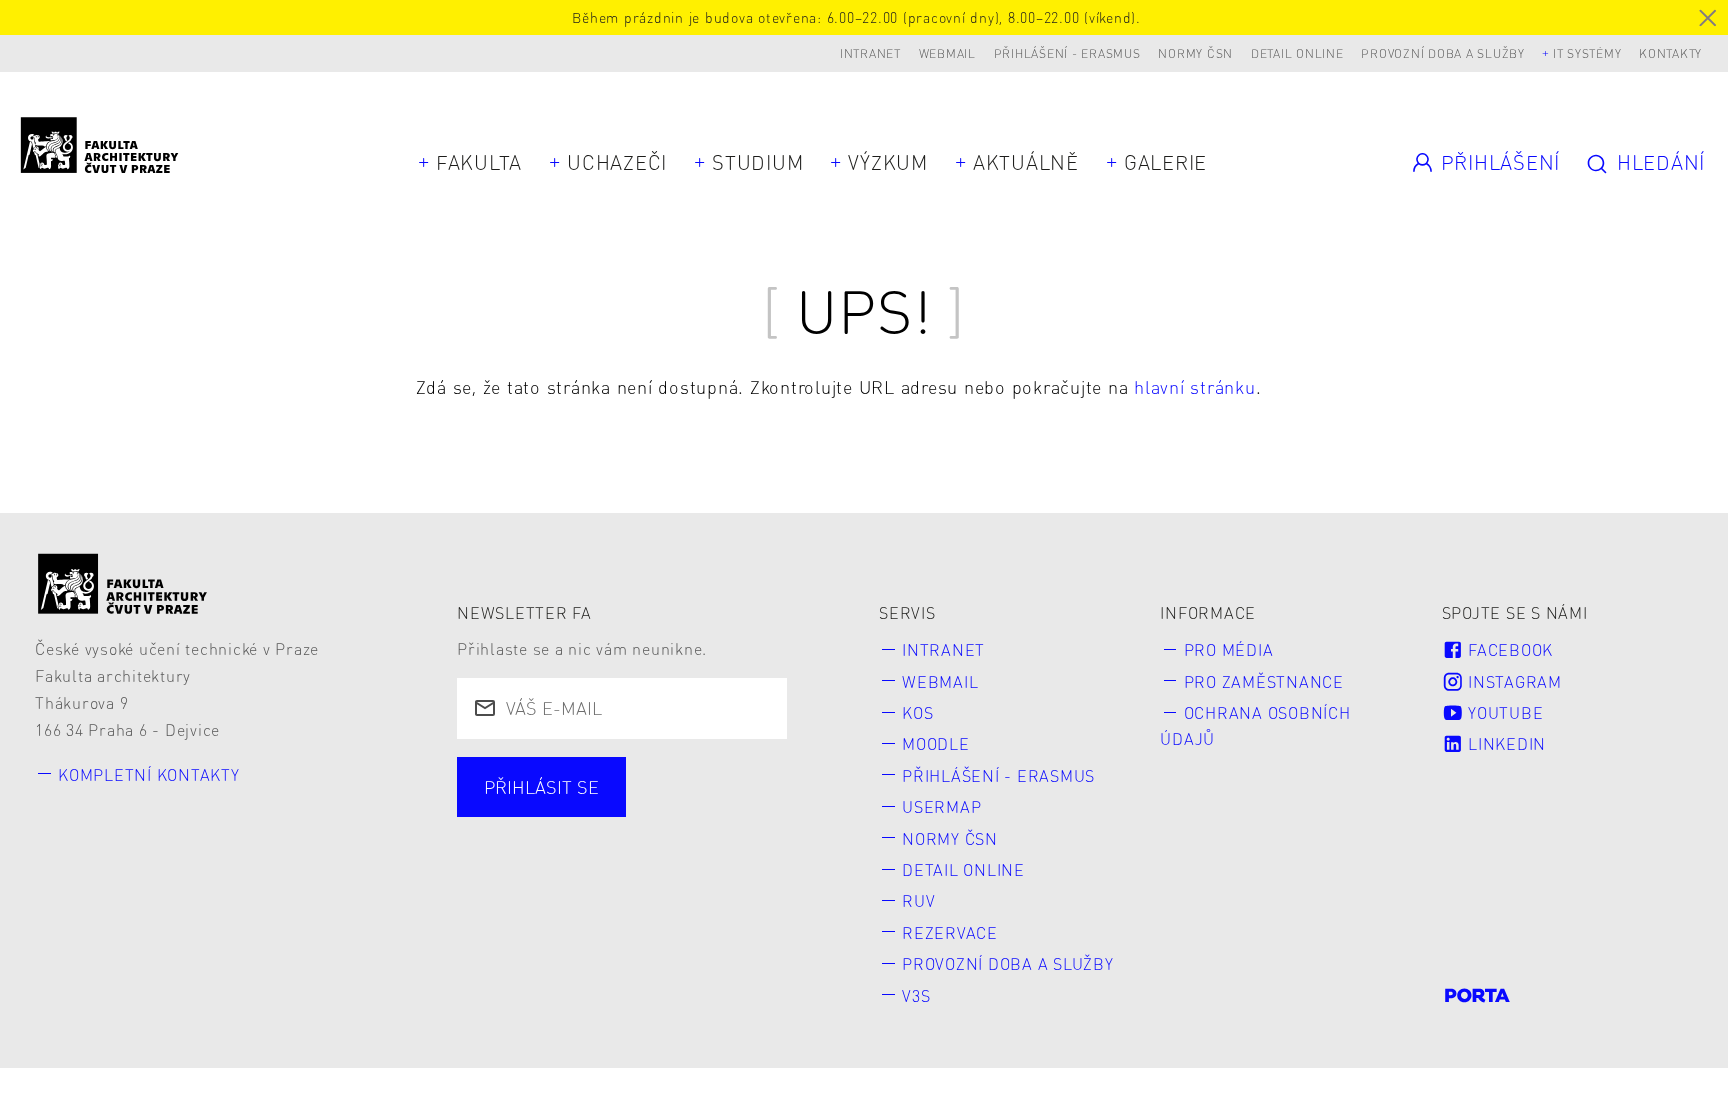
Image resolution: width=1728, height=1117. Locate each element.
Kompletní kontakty (149, 774)
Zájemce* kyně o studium (598, 883)
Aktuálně (1026, 162)
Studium (757, 162)
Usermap (941, 806)
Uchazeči (617, 162)
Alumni (519, 847)
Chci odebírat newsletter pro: (615, 775)
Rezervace (950, 932)
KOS (917, 712)
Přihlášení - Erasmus (1067, 53)
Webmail (947, 53)
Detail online (1297, 53)
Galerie (1165, 162)
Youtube (1503, 712)
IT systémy (1587, 53)
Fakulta (479, 162)
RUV (918, 900)
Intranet (870, 53)
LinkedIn (1504, 743)
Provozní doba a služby (1443, 53)
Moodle (936, 743)
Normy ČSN (1195, 53)
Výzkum (888, 162)
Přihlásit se (541, 786)
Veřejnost (646, 847)
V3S (916, 995)
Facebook (1508, 649)
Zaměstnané (673, 811)
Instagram (1512, 681)
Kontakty (1670, 53)
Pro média (1229, 649)
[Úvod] (123, 583)
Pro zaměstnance (1264, 681)
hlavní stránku (1195, 386)
